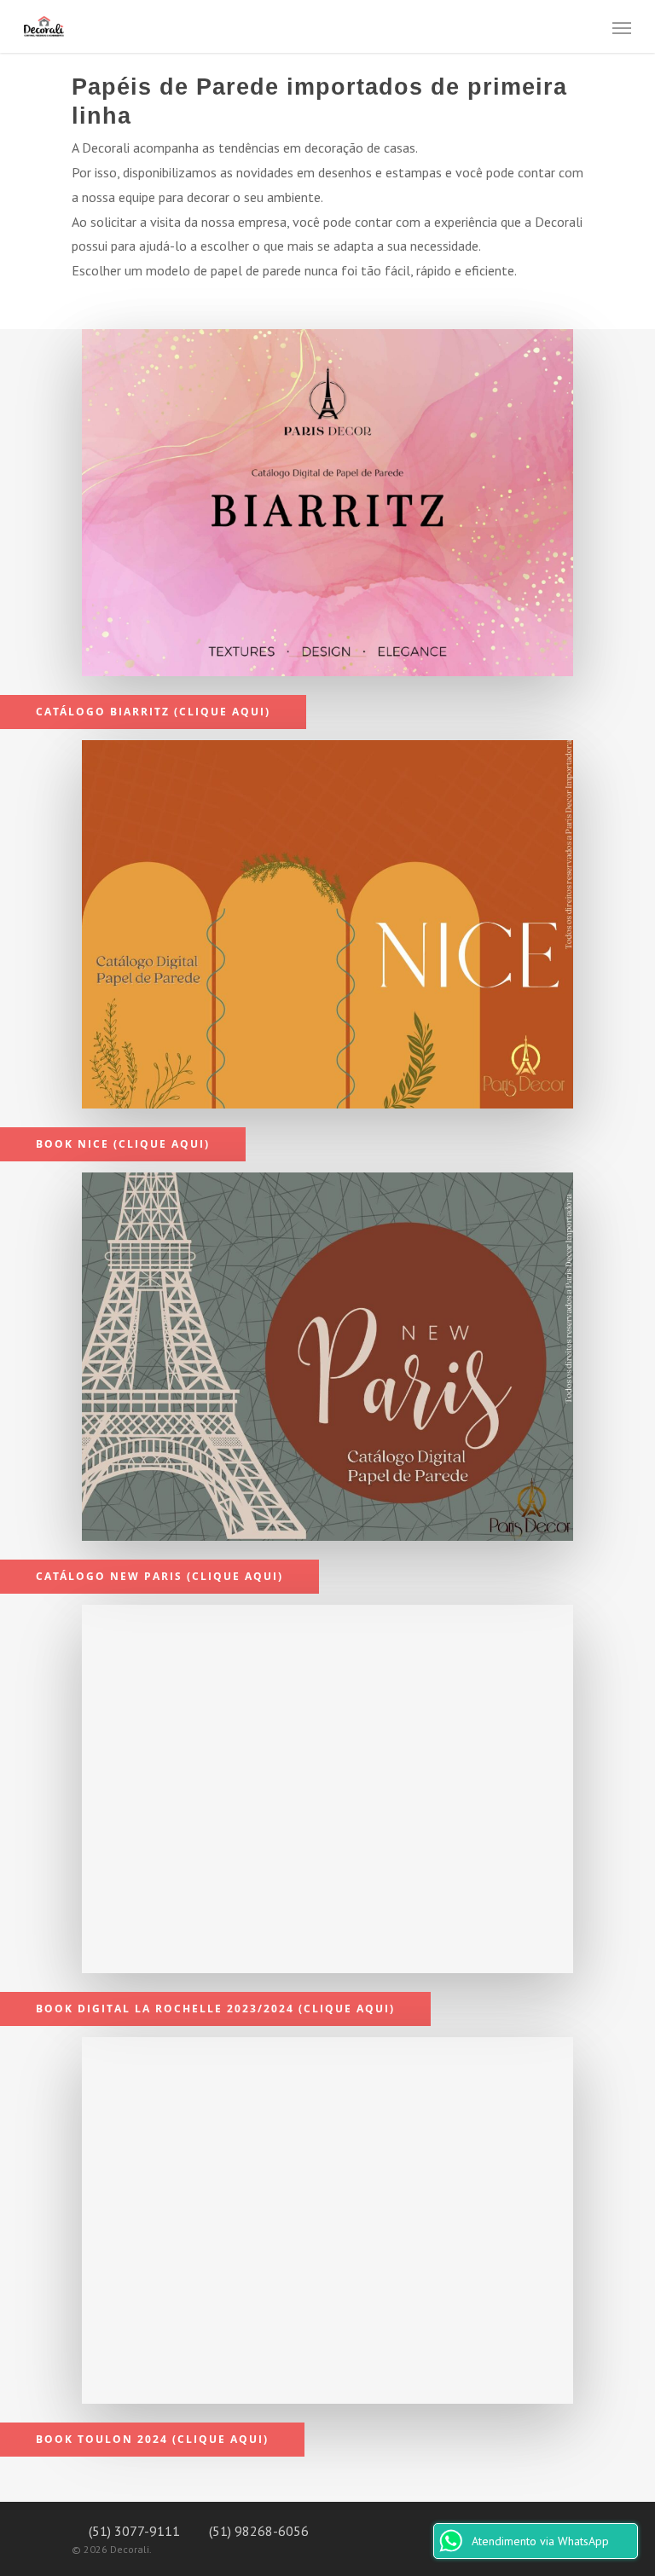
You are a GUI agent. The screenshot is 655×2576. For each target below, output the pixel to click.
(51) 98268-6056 (257, 2531)
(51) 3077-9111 (133, 2531)
